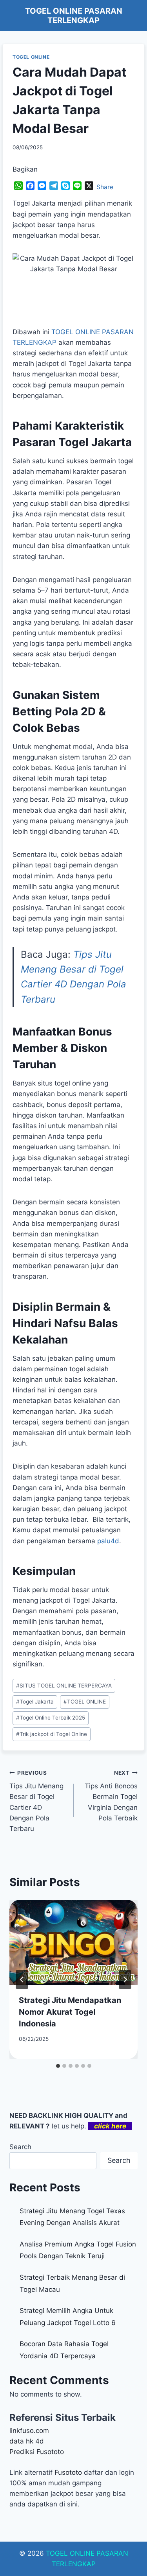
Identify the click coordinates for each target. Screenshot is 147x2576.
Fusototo (68, 2472)
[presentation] (73, 1942)
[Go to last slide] (22, 1979)
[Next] (125, 1979)
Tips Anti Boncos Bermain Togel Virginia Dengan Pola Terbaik (111, 1796)
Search (20, 2147)
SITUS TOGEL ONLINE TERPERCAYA (64, 1686)
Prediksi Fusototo (37, 2452)
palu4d (108, 1541)
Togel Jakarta (35, 1702)
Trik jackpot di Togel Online (52, 1734)
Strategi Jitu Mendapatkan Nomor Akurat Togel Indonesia (70, 2012)
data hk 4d (27, 2441)
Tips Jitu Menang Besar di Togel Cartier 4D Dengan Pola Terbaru (36, 1801)
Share (105, 187)
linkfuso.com (29, 2431)
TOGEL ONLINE (31, 57)
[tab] (58, 2066)
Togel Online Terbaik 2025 (51, 1718)
